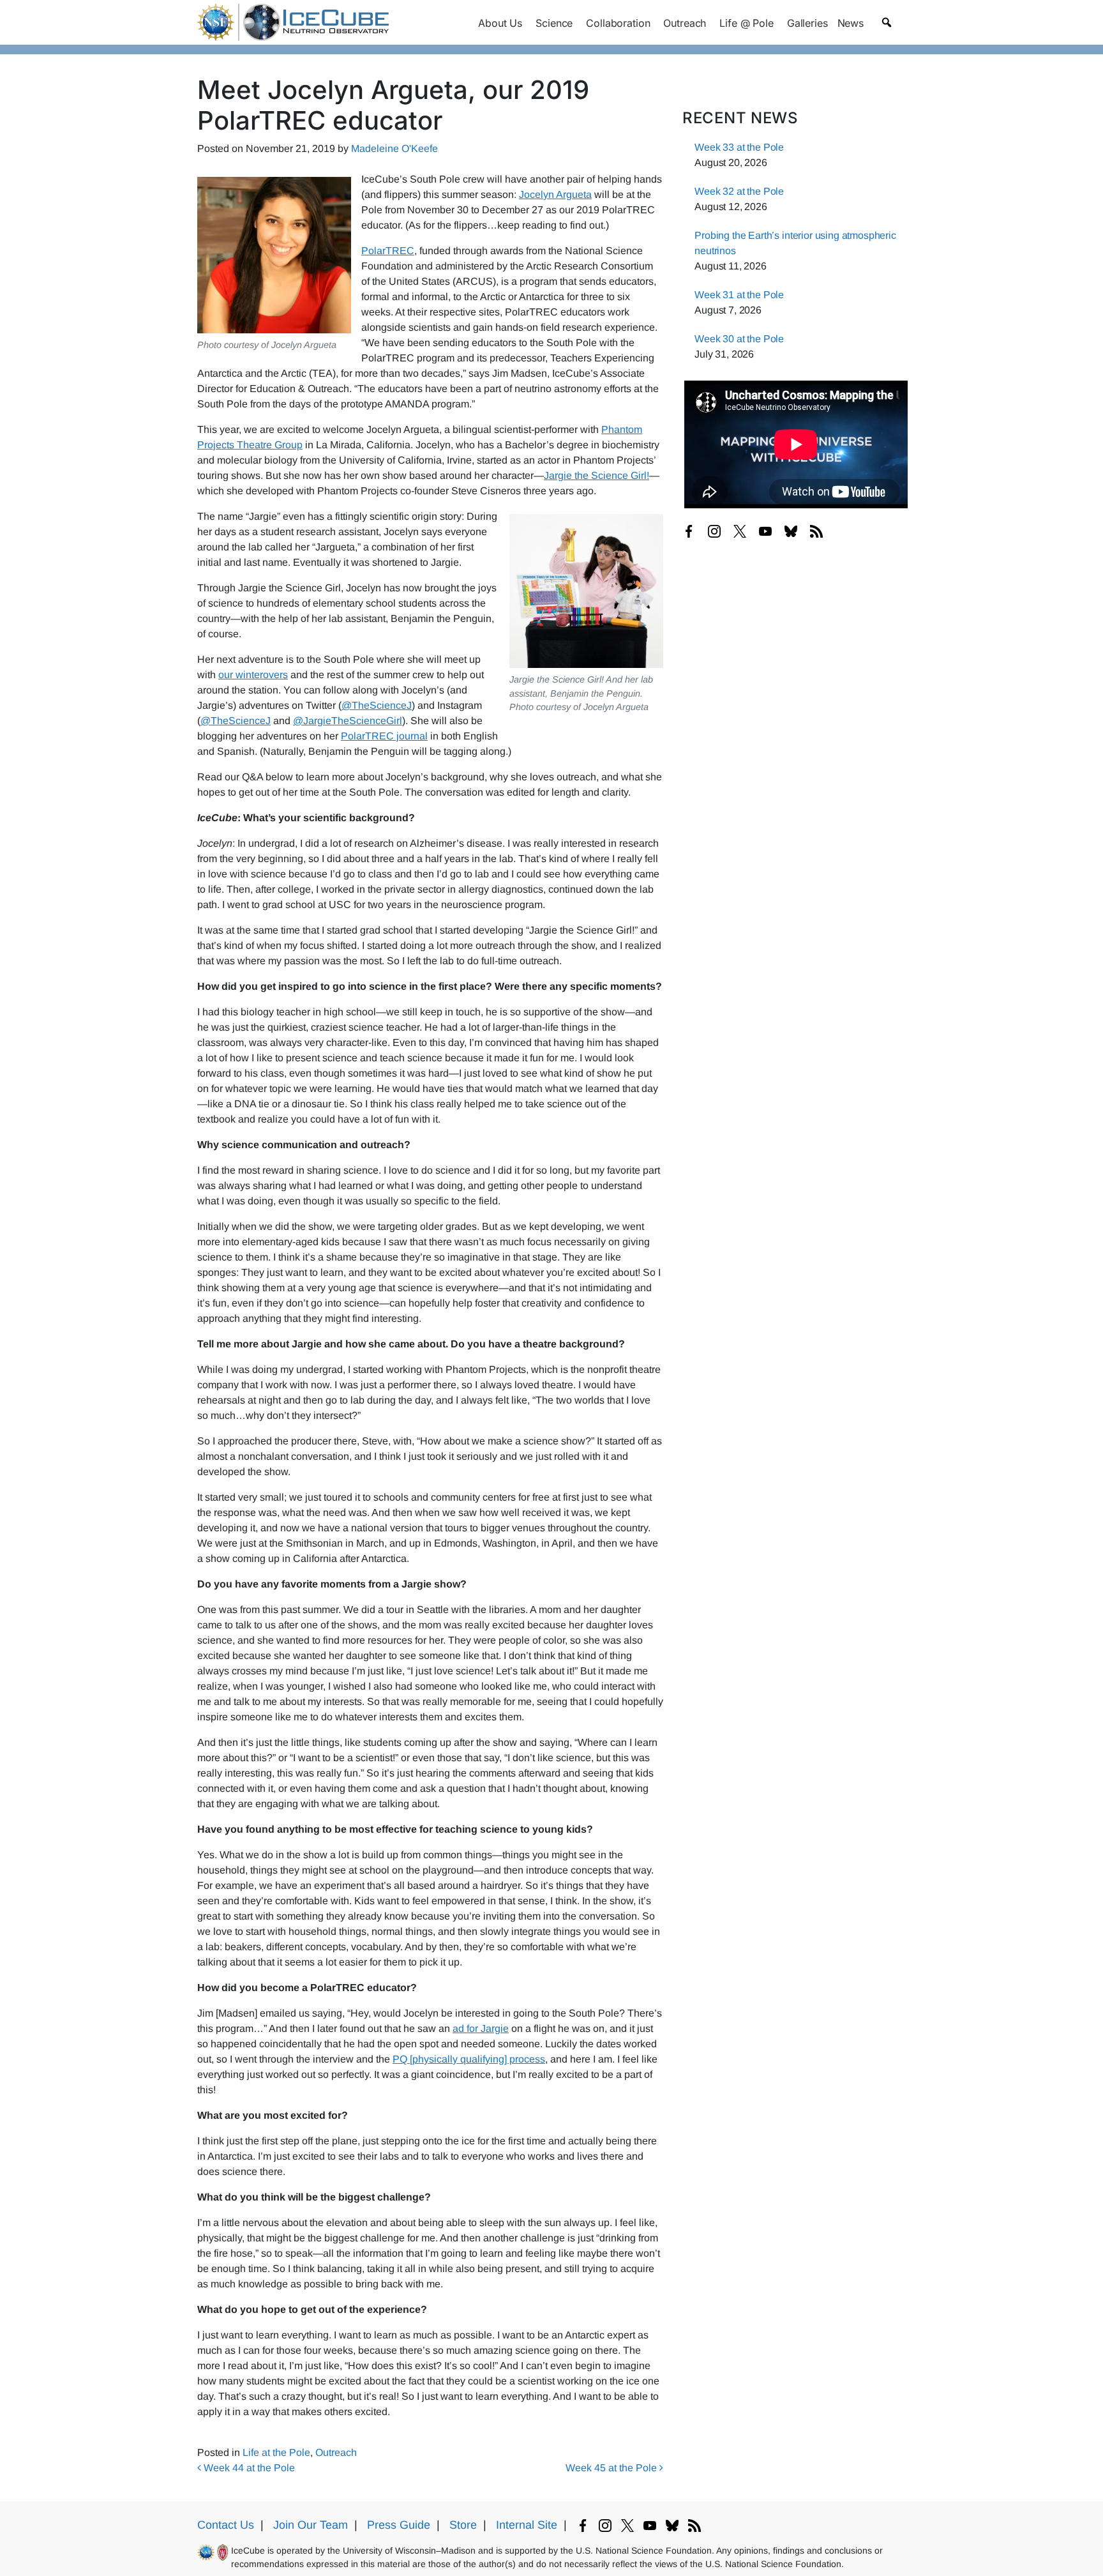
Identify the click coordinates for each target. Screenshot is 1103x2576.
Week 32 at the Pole (739, 191)
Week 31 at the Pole (739, 295)
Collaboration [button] (618, 23)
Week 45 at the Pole (612, 2468)
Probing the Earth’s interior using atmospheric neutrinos (795, 243)
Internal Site (527, 2525)
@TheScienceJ (377, 705)
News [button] (851, 23)
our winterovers (253, 675)
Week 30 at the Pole (739, 339)
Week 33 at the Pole (739, 147)
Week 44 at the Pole (248, 2468)
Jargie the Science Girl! (597, 475)
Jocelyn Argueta (555, 194)
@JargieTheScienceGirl (348, 721)
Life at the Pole (276, 2452)
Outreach (336, 2452)
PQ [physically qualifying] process (469, 2059)
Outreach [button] (685, 23)
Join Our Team (311, 2525)
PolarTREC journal (384, 736)
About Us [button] (500, 23)
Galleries (807, 23)
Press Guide (399, 2525)
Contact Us (226, 2525)
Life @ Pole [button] (746, 23)
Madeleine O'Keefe (394, 148)
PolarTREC (388, 251)
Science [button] (554, 23)
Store (463, 2525)
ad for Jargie (481, 2028)
